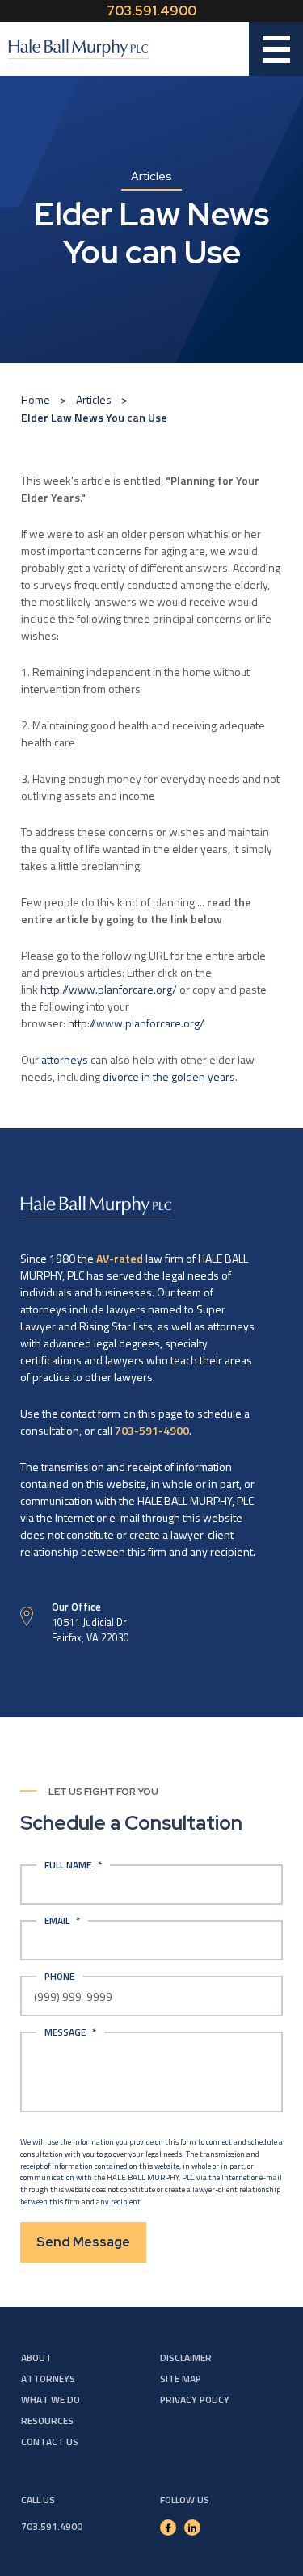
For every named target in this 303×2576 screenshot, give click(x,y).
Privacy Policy (195, 2400)
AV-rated (120, 1258)
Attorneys (48, 2378)
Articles (94, 399)
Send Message (83, 2242)
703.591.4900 (151, 11)
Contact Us (50, 2442)
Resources (47, 2421)
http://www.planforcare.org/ (109, 989)
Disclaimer (186, 2357)
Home (36, 399)
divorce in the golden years (169, 1076)
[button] (276, 49)
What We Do (50, 2400)
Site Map (181, 2378)
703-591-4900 (152, 1430)
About (36, 2357)
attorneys (65, 1059)
